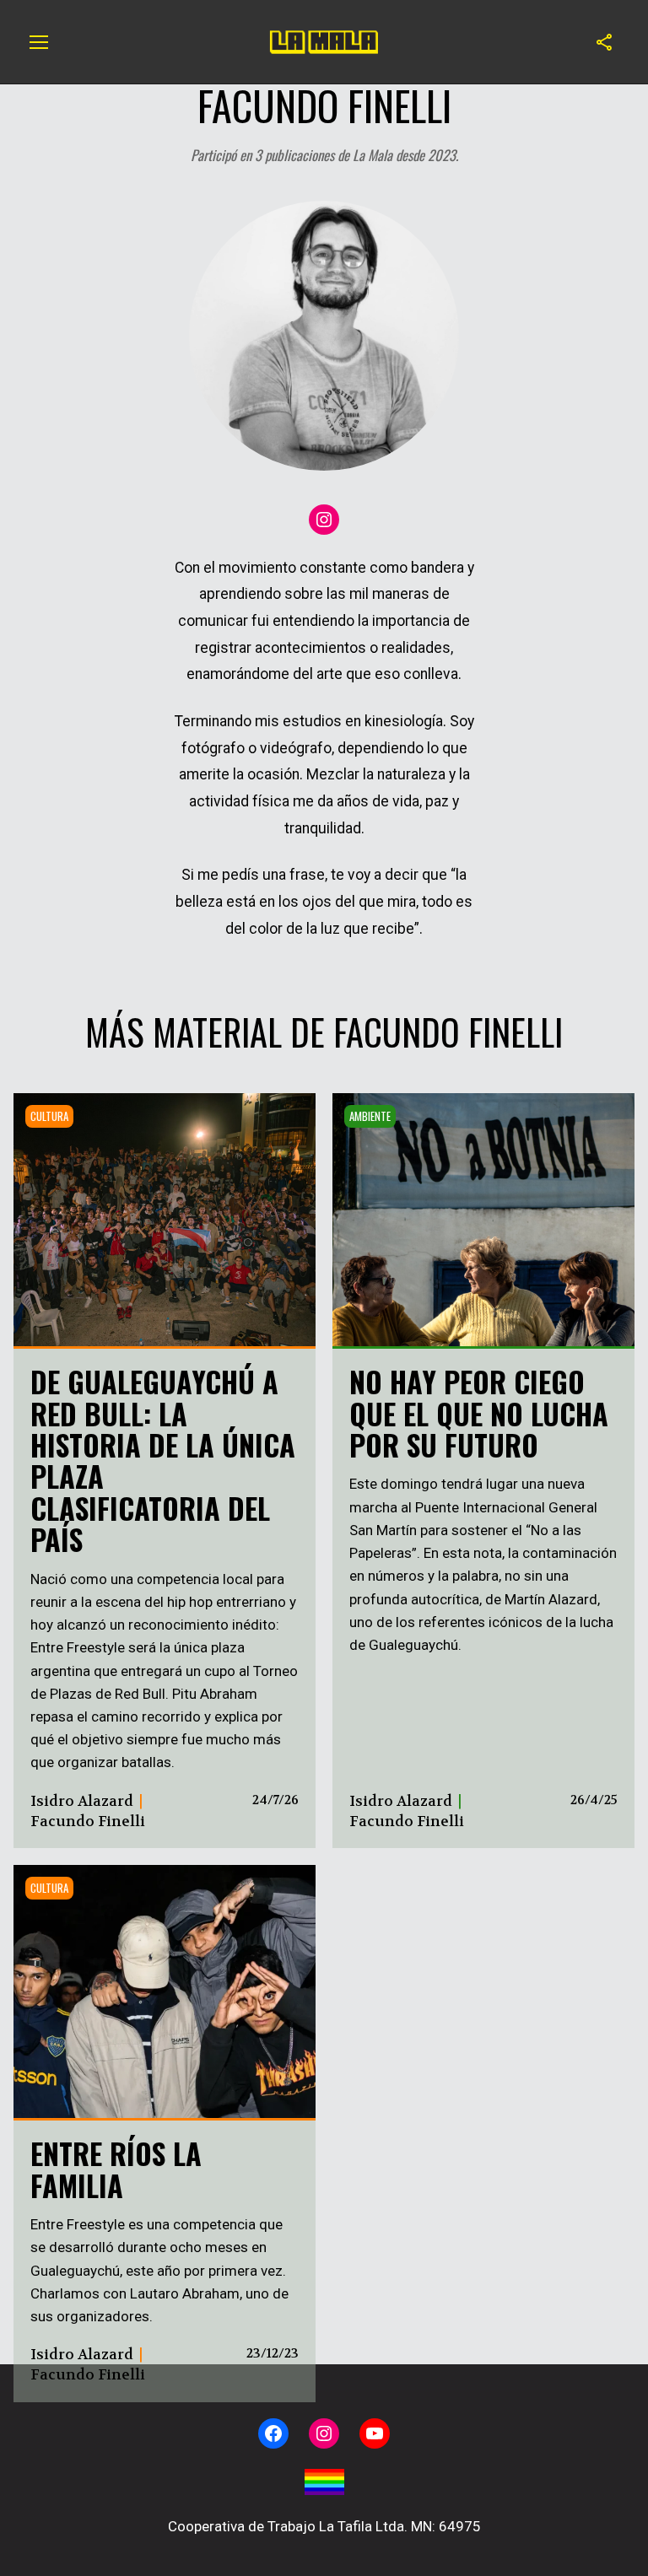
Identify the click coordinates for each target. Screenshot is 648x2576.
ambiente (370, 1116)
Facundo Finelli (88, 1821)
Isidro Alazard (82, 1801)
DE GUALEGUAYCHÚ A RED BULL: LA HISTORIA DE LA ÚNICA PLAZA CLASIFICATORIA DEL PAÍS (163, 1460)
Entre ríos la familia (116, 2169)
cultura (49, 1116)
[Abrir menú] (39, 42)
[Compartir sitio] (604, 42)
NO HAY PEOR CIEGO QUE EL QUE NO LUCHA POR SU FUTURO (479, 1413)
